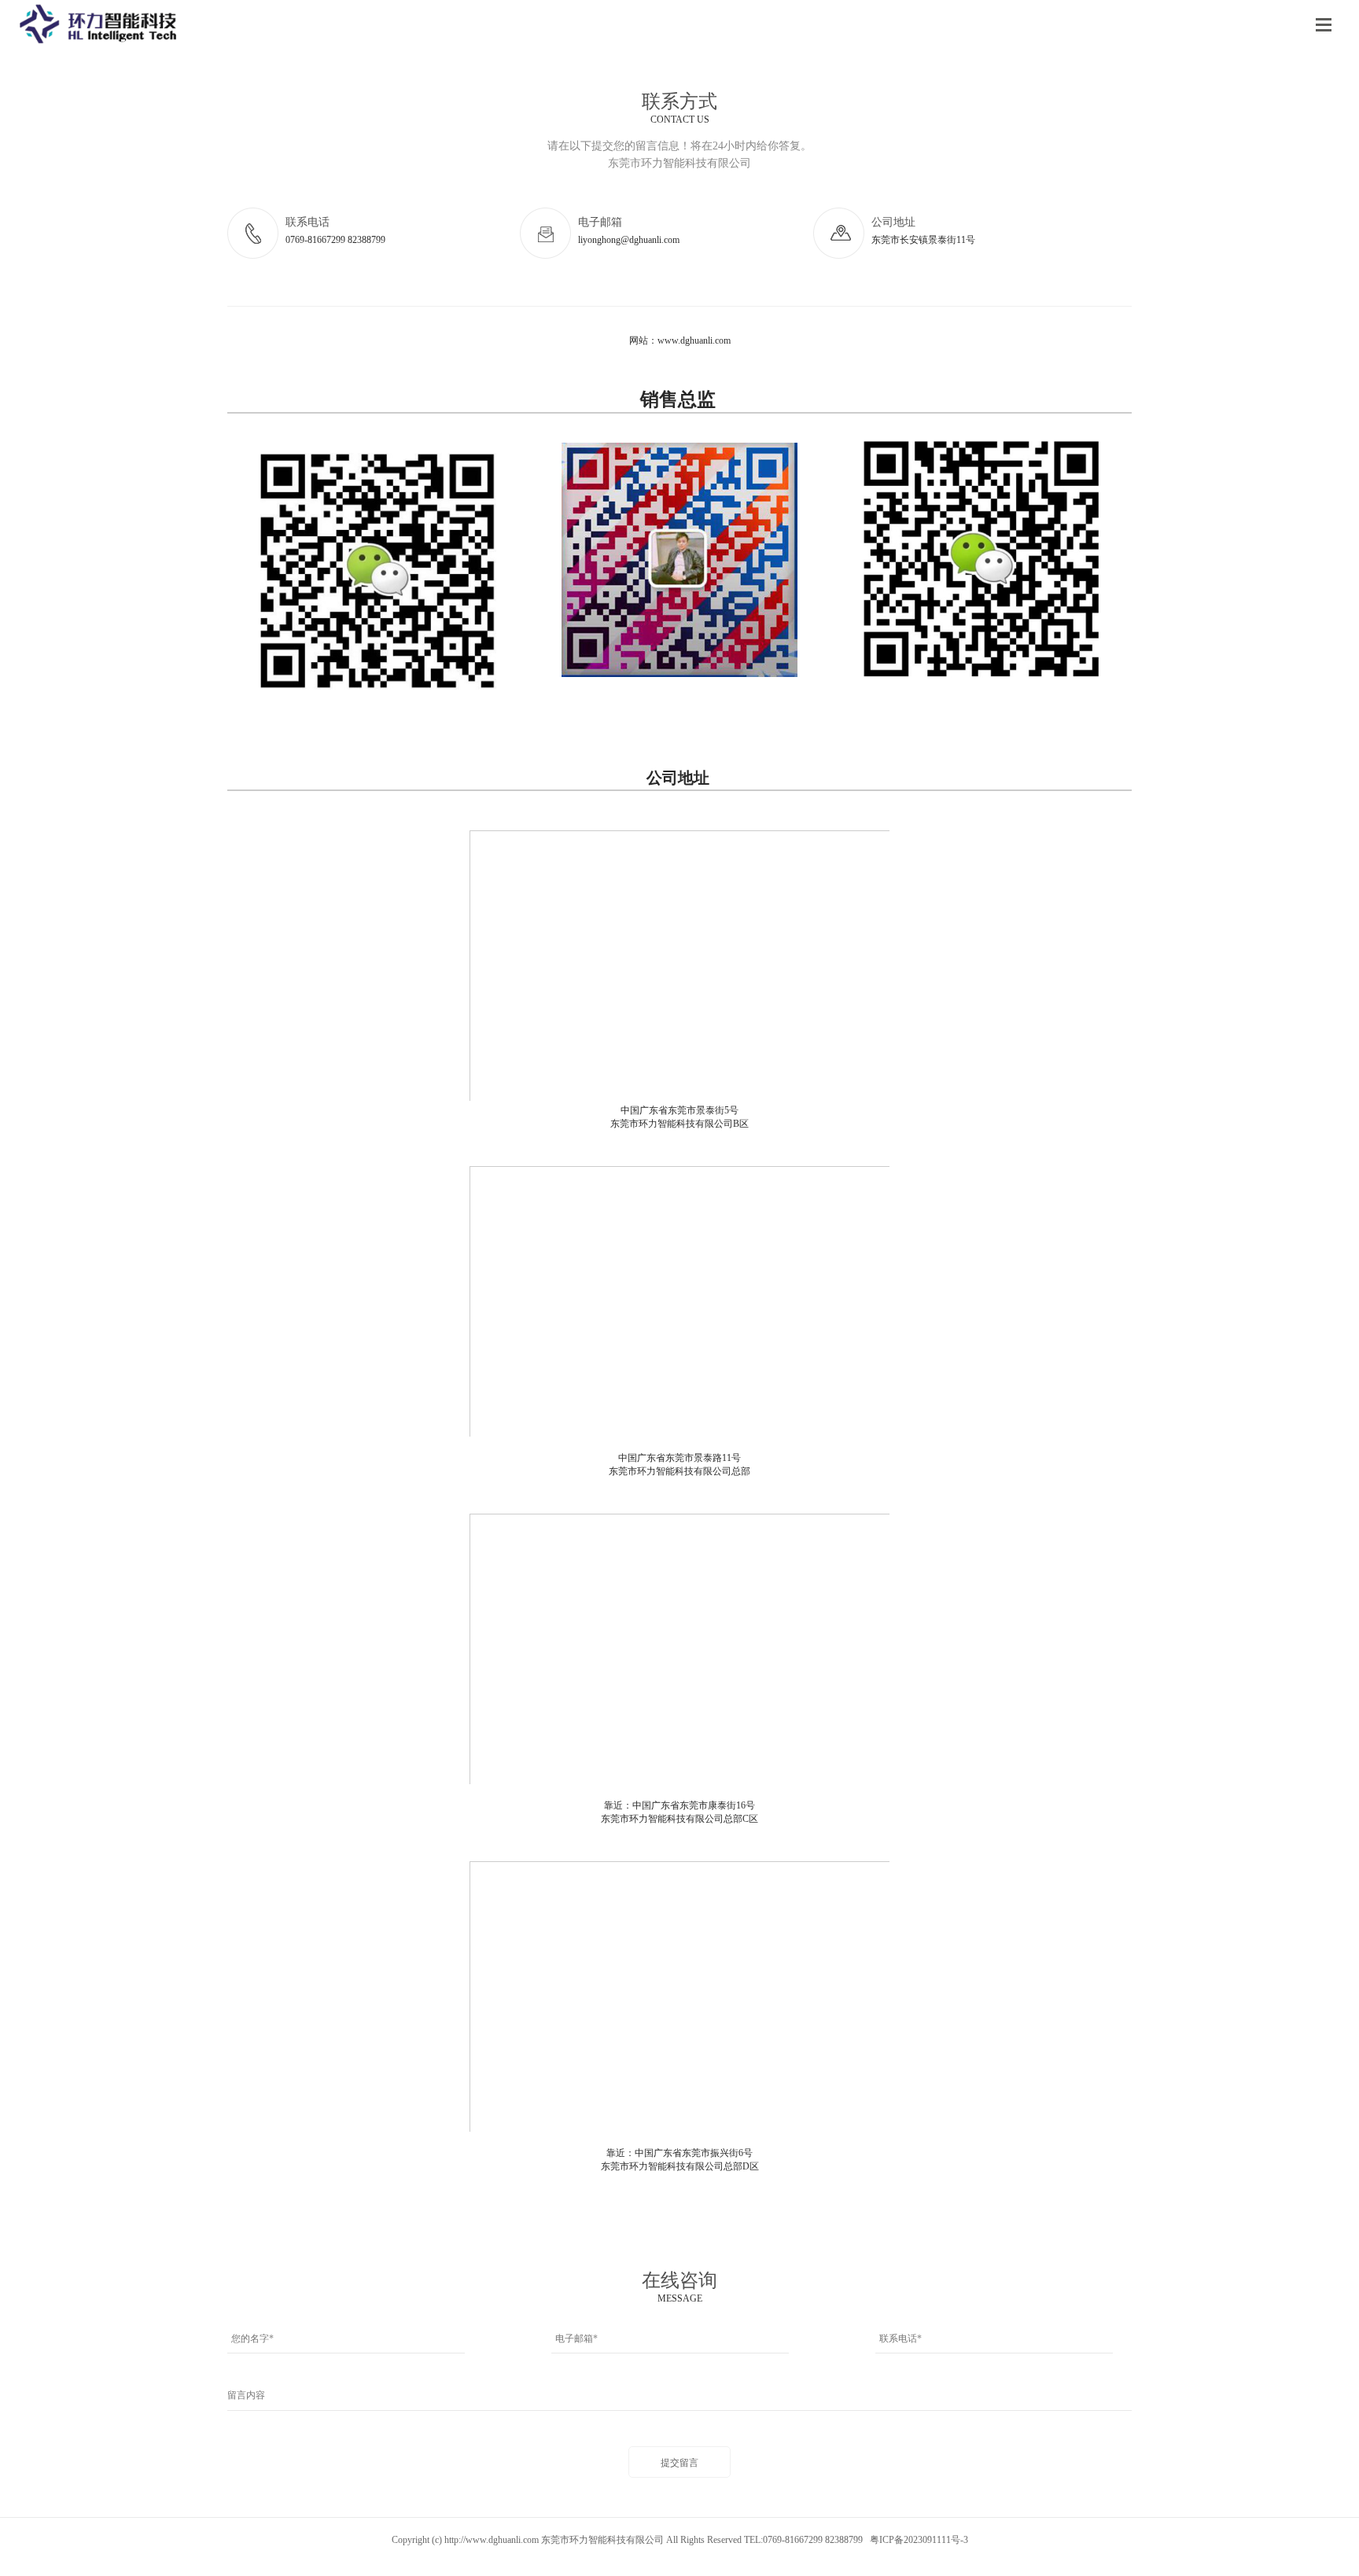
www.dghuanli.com (694, 340)
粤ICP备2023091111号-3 (919, 2540)
